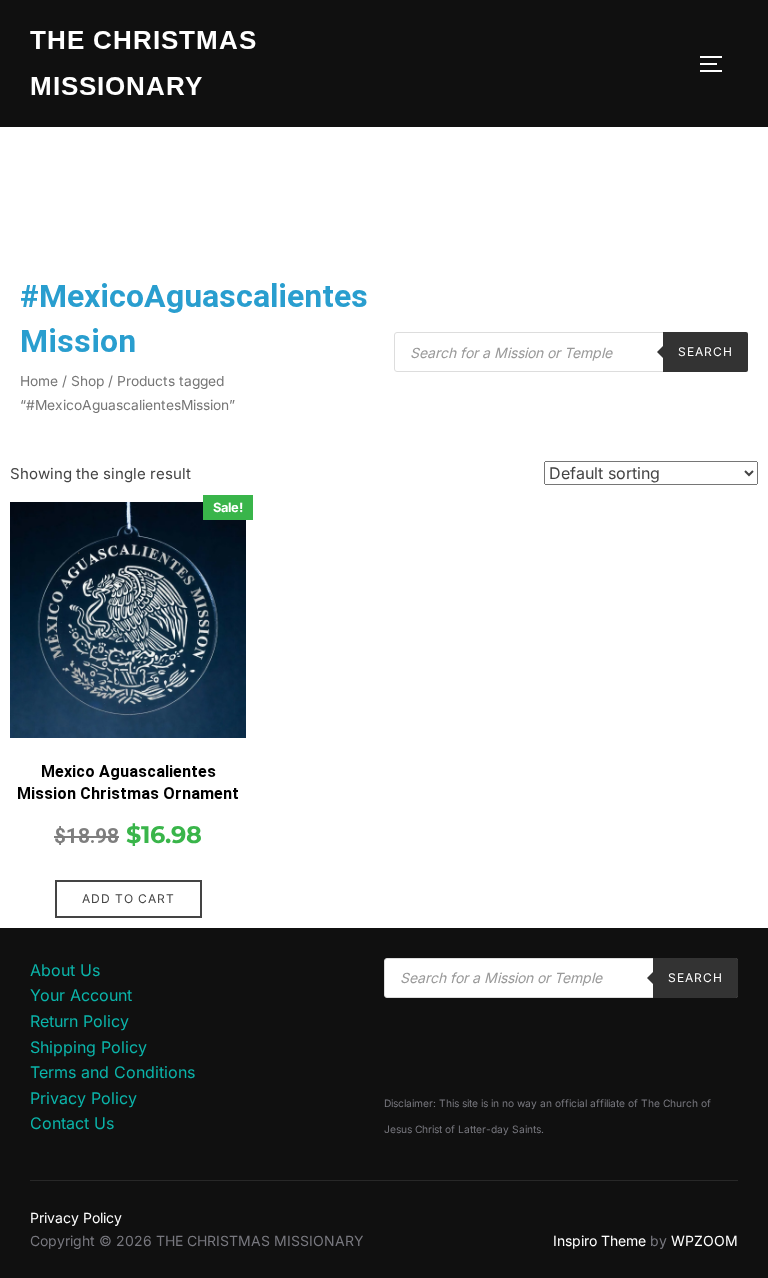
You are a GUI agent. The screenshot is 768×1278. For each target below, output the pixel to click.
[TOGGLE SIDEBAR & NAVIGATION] (718, 64)
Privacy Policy (83, 1098)
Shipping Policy (88, 1047)
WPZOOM (704, 1240)
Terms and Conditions (112, 1072)
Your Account (81, 995)
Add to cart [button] (128, 898)
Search (705, 351)
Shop (87, 381)
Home (39, 381)
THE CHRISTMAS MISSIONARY (143, 63)
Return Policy (79, 1021)
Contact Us (72, 1123)
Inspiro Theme (599, 1240)
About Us (65, 970)
